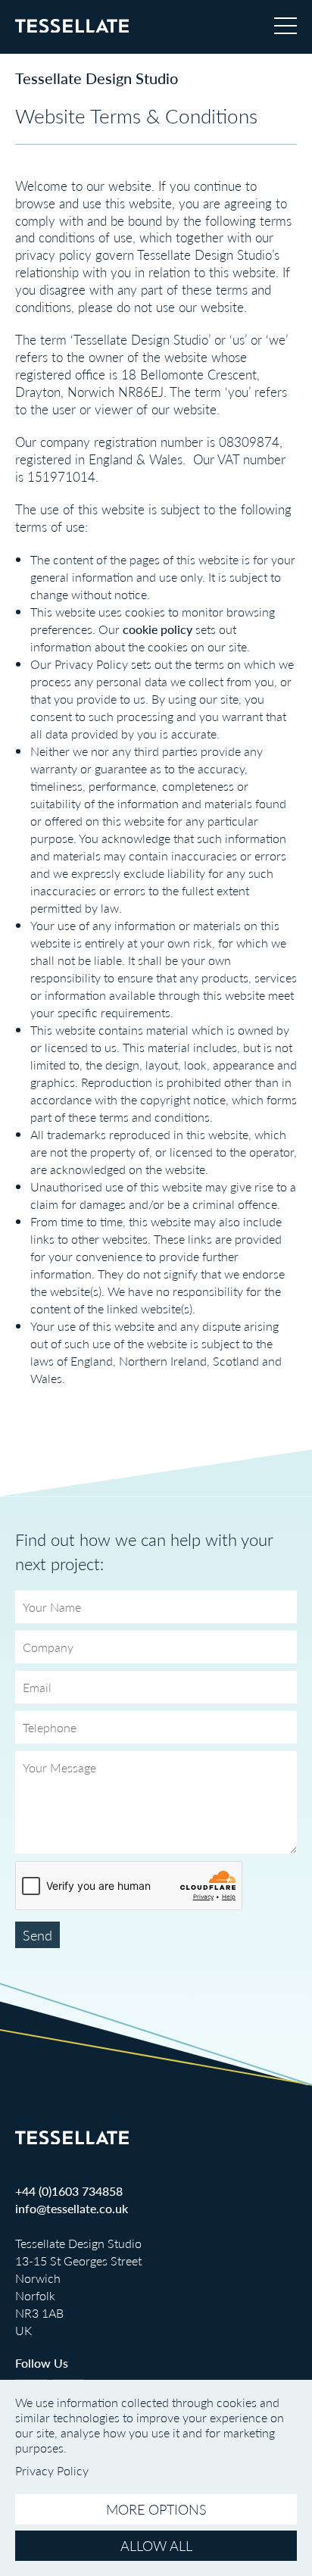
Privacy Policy (91, 664)
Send (37, 1935)
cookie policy (158, 629)
